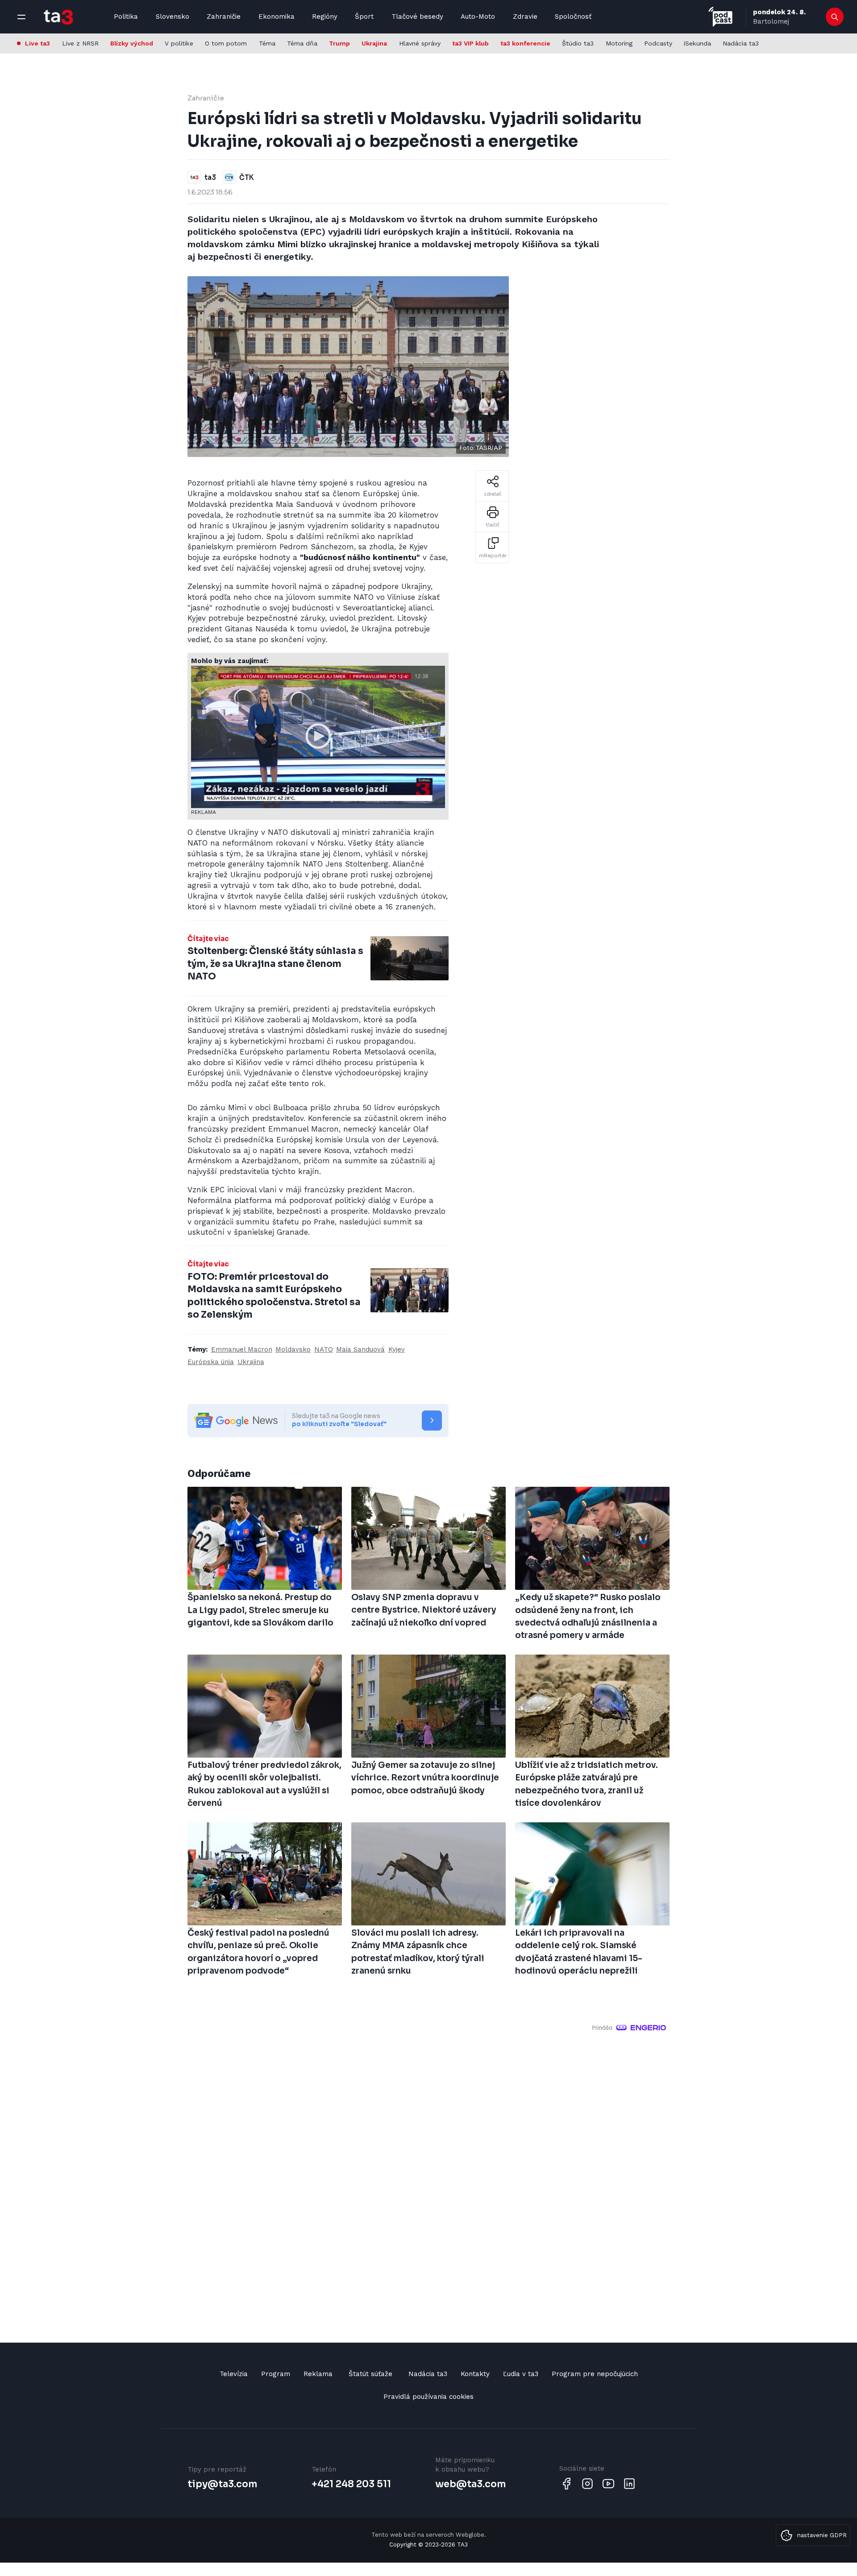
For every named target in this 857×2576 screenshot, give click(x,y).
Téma (267, 43)
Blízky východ (132, 43)
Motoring (619, 43)
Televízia (234, 2374)
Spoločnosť (573, 17)
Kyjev (397, 1349)
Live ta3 (37, 43)
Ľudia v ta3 (521, 2374)
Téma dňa (302, 43)
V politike (179, 43)
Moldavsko (293, 1349)
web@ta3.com (470, 2484)
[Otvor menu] (21, 17)
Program (276, 2374)
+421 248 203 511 (351, 2484)
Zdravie (525, 17)
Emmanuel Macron (242, 1349)
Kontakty (475, 2374)
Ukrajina (374, 43)
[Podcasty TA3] (720, 17)
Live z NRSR (80, 43)
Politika (126, 17)
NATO (324, 1349)
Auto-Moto (478, 17)
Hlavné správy (420, 43)
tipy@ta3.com (222, 2484)
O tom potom (226, 43)
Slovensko (173, 17)
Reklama (318, 2374)
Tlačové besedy (417, 17)
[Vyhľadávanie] (835, 17)
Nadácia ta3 (741, 43)
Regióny (325, 17)
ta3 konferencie (525, 43)
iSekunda (697, 43)
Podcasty (658, 43)
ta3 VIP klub (470, 43)
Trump (339, 43)
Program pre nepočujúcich (595, 2374)
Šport (364, 17)
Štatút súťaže (370, 2374)
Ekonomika (277, 17)
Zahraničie (224, 17)
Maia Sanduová (360, 1349)
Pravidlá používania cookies (428, 2397)
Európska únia (211, 1362)
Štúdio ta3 (578, 43)
